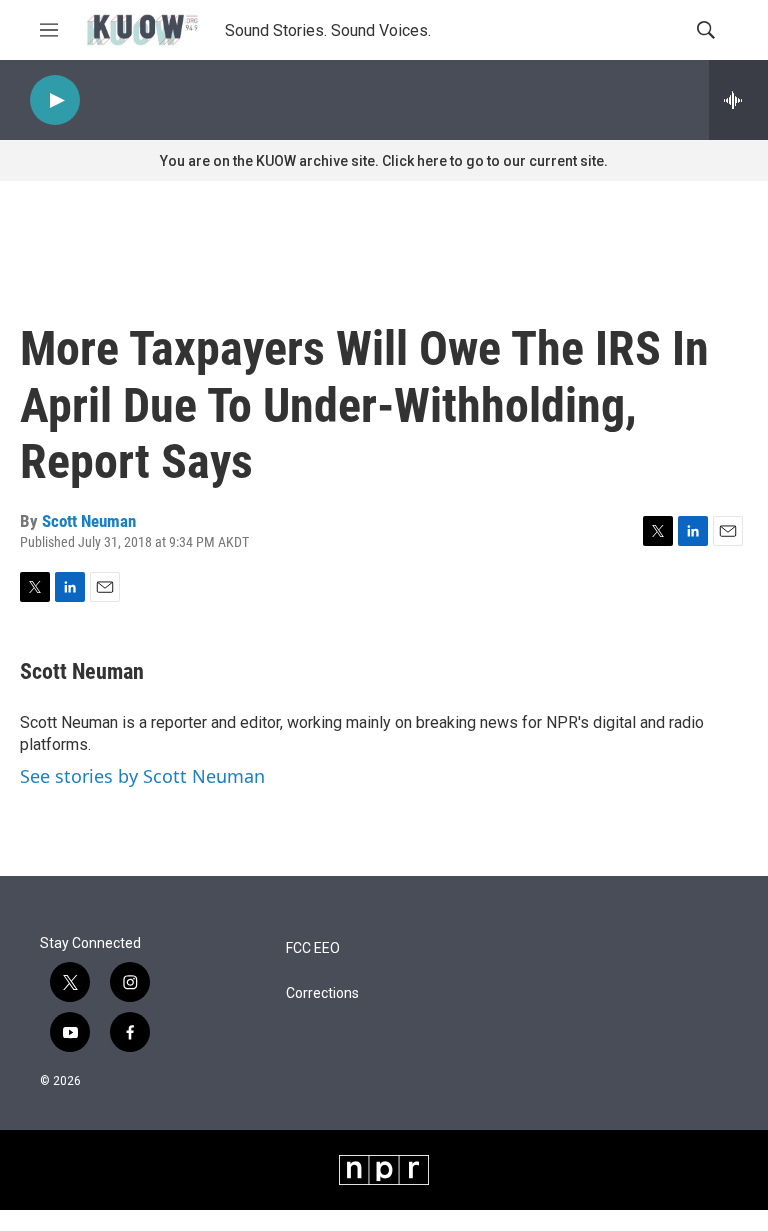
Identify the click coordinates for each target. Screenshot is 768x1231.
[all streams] (738, 100)
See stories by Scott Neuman (142, 776)
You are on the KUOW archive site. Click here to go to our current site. (384, 161)
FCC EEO (313, 948)
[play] (55, 100)
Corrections (322, 993)
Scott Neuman (89, 521)
